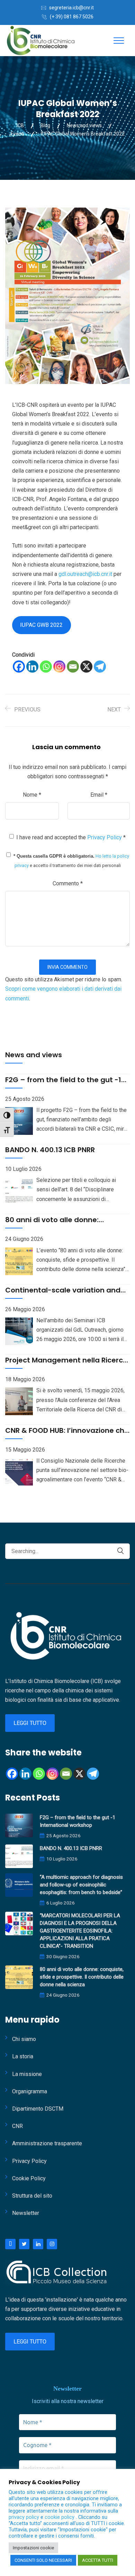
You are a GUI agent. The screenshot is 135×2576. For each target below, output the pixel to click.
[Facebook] (19, 667)
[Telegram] (100, 667)
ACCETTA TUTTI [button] (98, 2560)
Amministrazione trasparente (47, 2143)
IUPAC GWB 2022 (41, 625)
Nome (32, 795)
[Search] (120, 1551)
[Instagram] (59, 667)
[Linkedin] (32, 667)
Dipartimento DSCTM (38, 2109)
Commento (68, 883)
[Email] (73, 667)
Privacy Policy (105, 837)
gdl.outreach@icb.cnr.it (85, 574)
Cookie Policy (29, 2178)
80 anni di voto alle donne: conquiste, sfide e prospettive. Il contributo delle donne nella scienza (82, 1977)
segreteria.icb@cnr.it (71, 8)
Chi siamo (24, 2039)
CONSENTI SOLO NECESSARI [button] (43, 2560)
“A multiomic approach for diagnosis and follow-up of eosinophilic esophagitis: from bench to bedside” (81, 1885)
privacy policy (25, 2517)
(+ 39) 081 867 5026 (72, 17)
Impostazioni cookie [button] (33, 2548)
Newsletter (26, 2213)
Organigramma (30, 2091)
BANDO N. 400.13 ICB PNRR (71, 1848)
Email (99, 795)
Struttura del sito (32, 2196)
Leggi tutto (30, 1723)
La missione (27, 2074)
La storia (23, 2056)
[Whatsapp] (46, 667)
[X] (86, 667)
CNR (17, 2126)
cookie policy (60, 2517)
